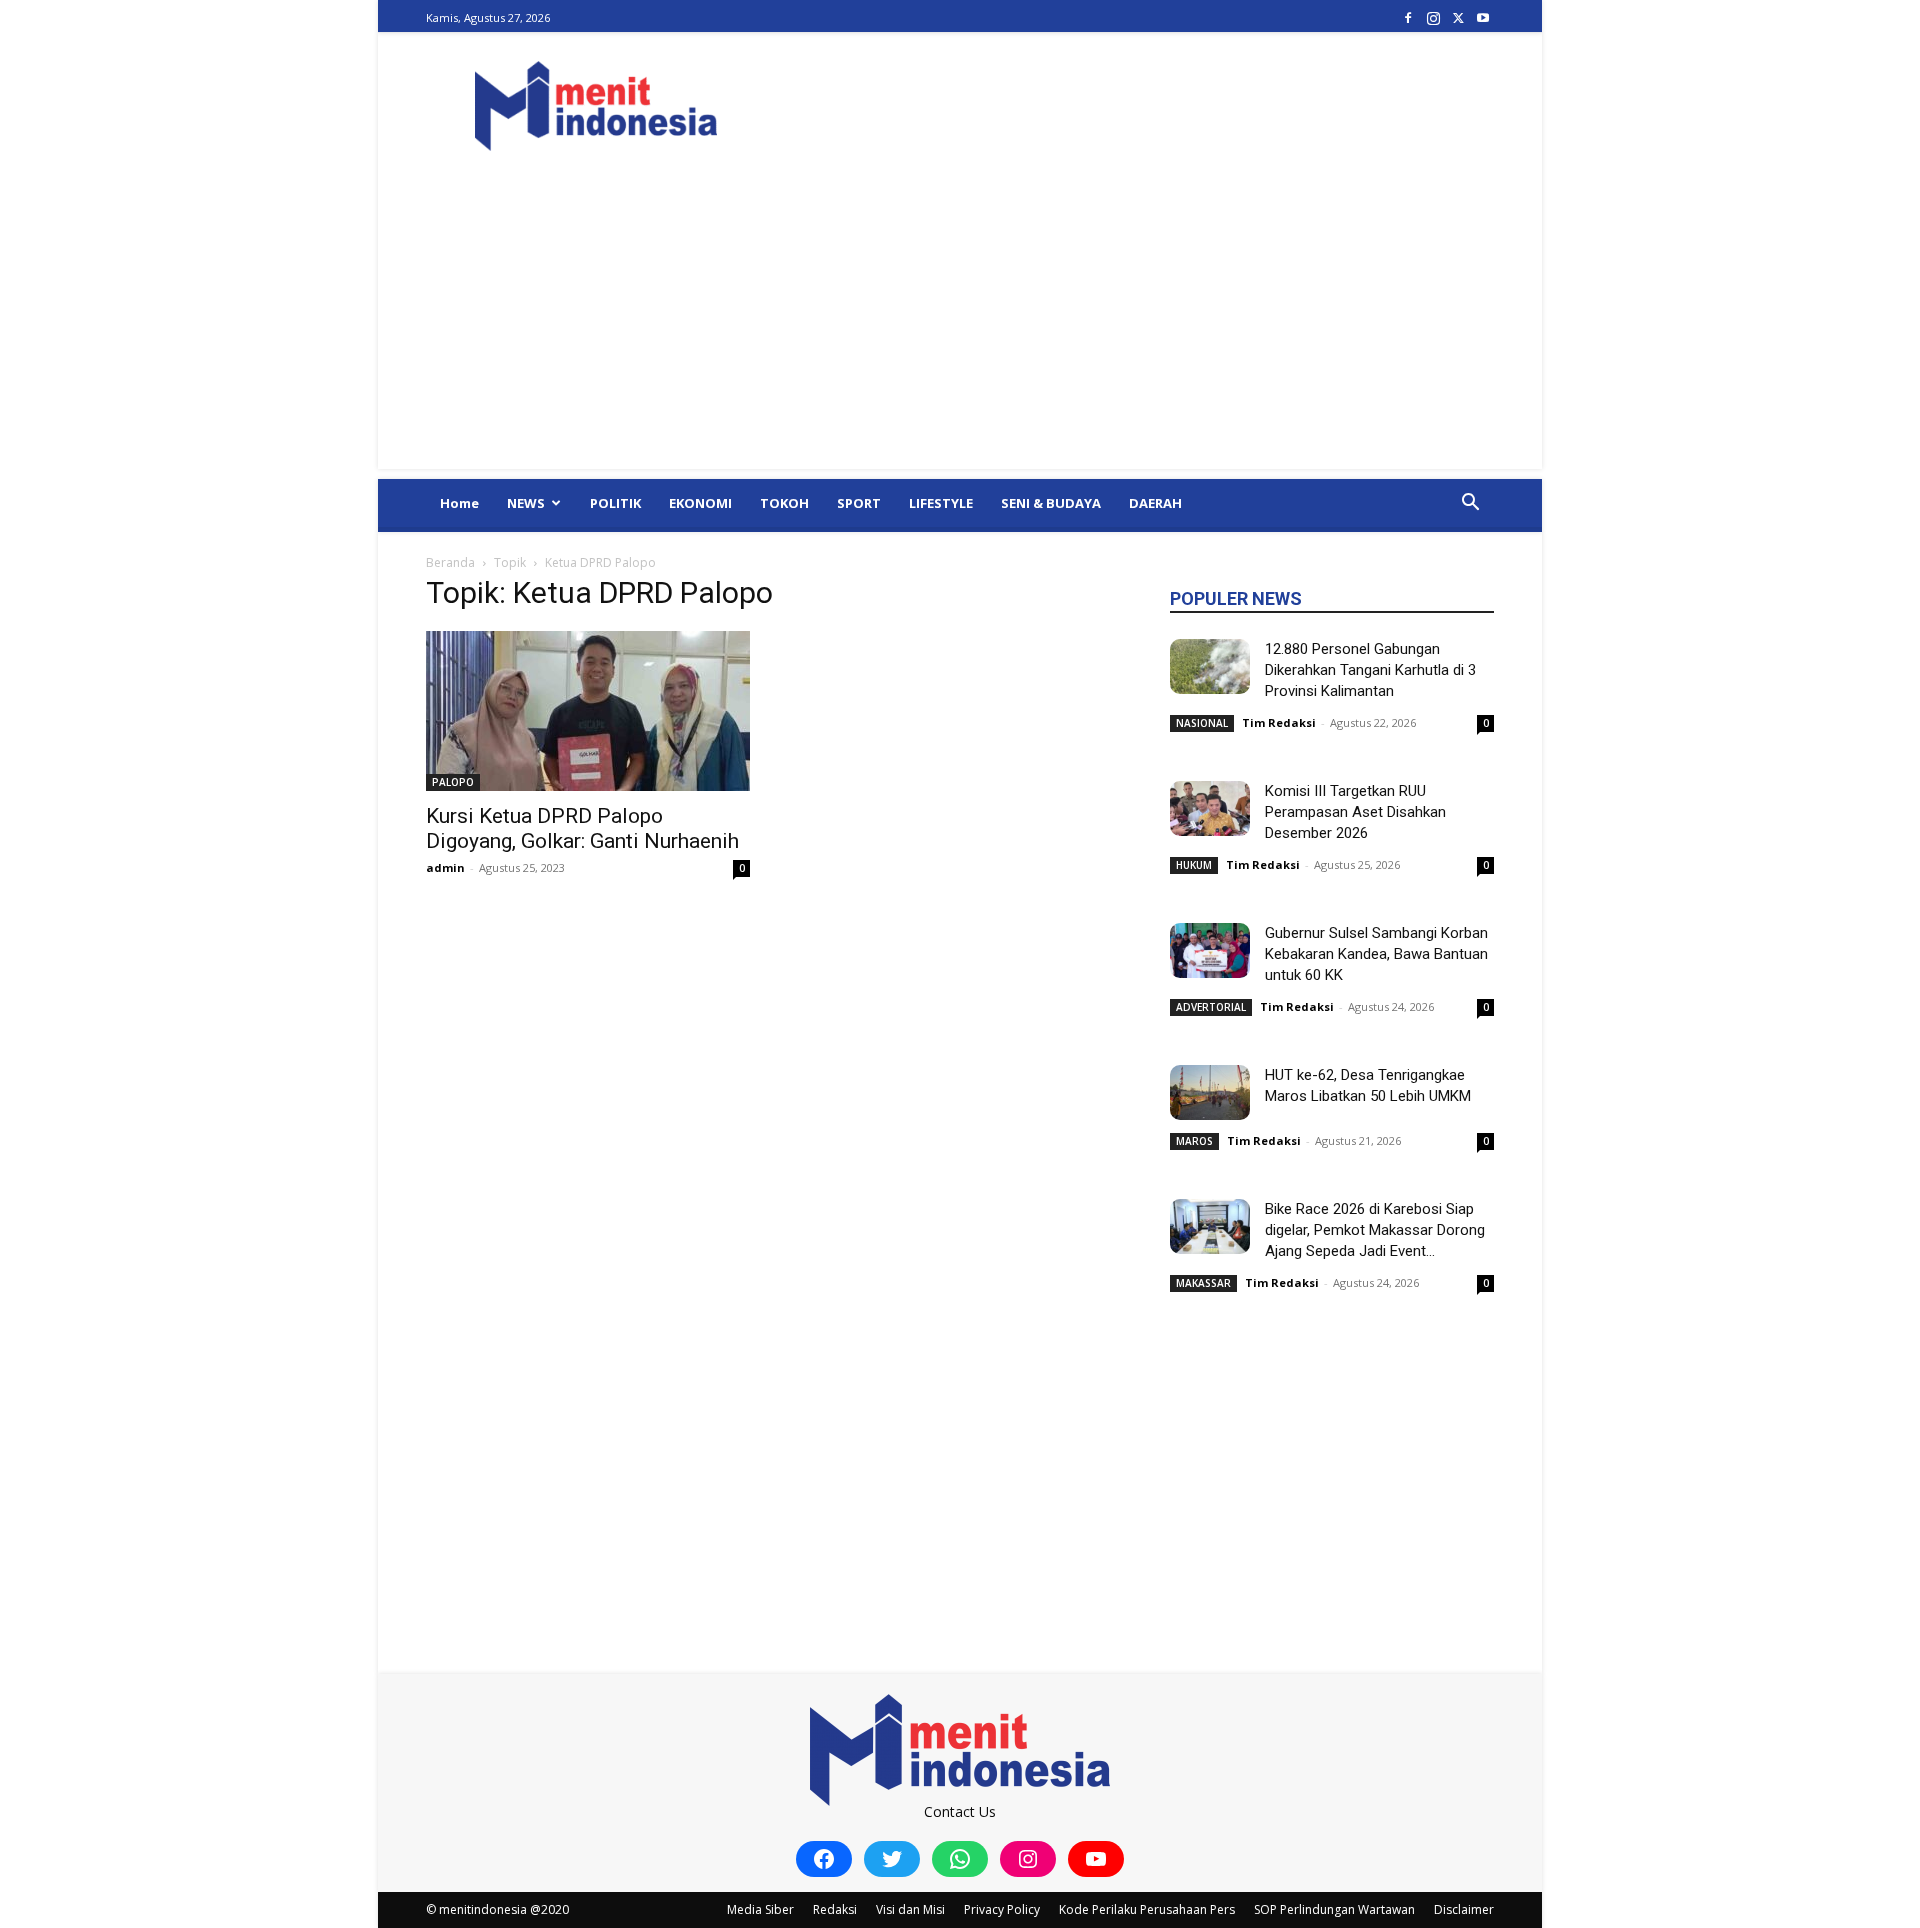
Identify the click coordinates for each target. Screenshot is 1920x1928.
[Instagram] (1433, 17)
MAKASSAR (1203, 1283)
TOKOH (784, 503)
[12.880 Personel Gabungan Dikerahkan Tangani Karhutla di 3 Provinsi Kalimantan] (1210, 666)
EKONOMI (700, 503)
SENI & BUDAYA (1051, 503)
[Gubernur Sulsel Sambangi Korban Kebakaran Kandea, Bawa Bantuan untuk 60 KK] (1210, 950)
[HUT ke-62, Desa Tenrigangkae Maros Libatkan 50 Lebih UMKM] (1210, 1092)
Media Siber (760, 1909)
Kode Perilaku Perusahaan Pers (1147, 1909)
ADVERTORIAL (1211, 1007)
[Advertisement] (960, 329)
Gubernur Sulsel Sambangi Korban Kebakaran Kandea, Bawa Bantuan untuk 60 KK (1376, 954)
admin (445, 867)
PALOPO (453, 782)
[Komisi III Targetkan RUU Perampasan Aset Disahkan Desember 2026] (1210, 808)
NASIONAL (1202, 723)
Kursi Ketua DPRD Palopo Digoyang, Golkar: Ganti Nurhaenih (582, 828)
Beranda (450, 562)
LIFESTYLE (941, 503)
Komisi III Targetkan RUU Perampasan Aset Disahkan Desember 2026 (1355, 812)
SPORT (859, 503)
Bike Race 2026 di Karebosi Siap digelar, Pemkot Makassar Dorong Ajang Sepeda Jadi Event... (1375, 1230)
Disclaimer (1464, 1909)
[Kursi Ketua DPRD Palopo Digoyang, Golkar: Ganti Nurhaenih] (588, 711)
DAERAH (1155, 503)
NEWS (526, 503)
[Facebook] (1408, 17)
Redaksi (835, 1909)
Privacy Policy (1002, 1909)
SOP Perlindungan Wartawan (1334, 1909)
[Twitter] (1458, 17)
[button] (1470, 504)
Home (459, 503)
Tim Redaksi (1279, 722)
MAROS (1194, 1141)
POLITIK (615, 503)
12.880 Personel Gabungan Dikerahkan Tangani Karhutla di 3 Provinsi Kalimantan (1370, 670)
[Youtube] (1483, 17)
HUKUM (1194, 865)
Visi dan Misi (910, 1909)
